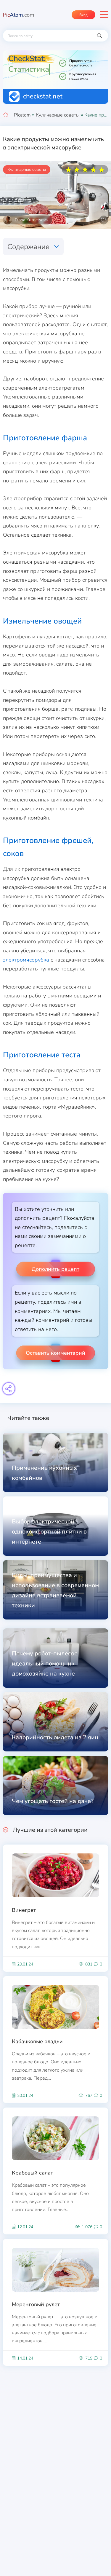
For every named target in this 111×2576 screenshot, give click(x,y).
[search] (99, 36)
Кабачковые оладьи (37, 2041)
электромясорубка (26, 960)
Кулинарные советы (58, 115)
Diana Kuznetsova (31, 220)
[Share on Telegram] (9, 1389)
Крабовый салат (32, 2173)
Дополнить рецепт (55, 1269)
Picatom (22, 115)
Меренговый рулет (36, 2304)
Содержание (28, 247)
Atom (19, 15)
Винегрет (24, 1910)
